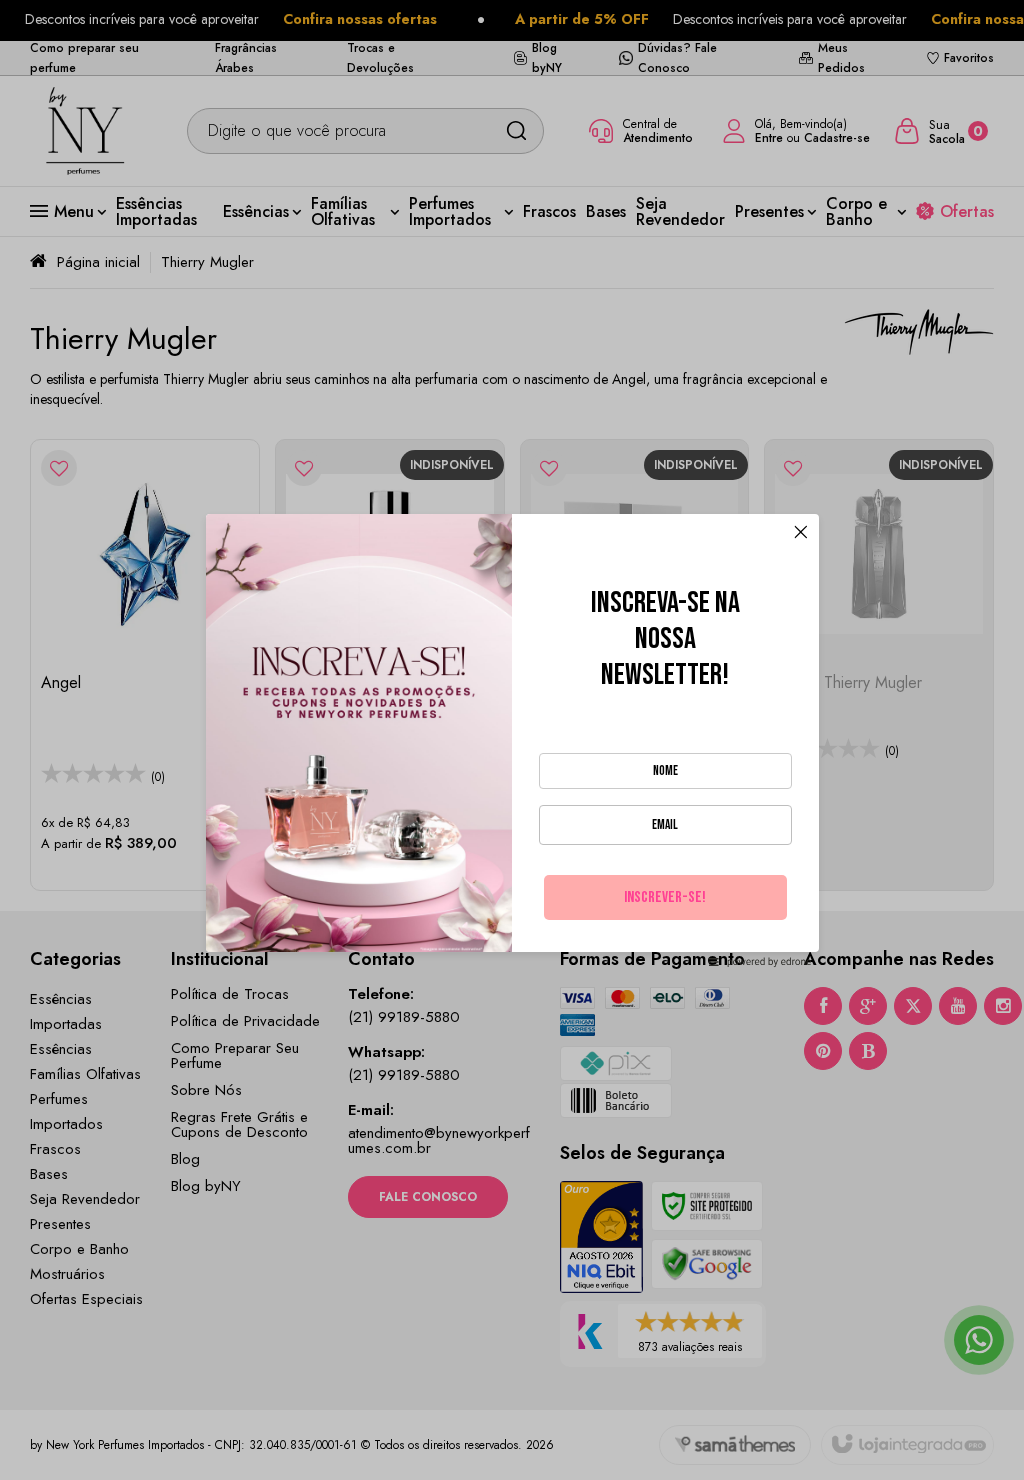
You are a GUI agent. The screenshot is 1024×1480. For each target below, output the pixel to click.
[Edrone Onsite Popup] (512, 740)
